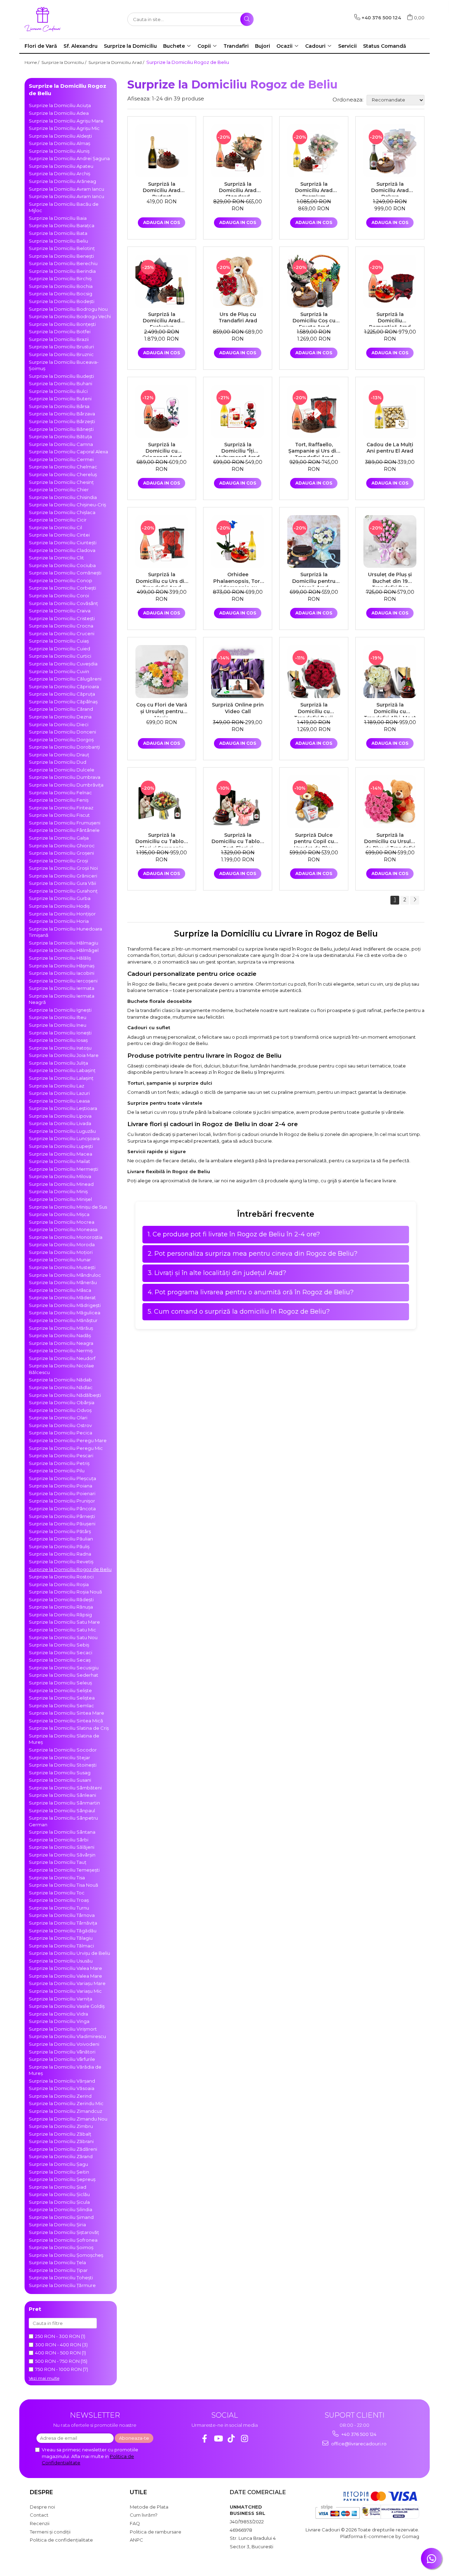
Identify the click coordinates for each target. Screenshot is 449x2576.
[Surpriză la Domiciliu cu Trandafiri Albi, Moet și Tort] (390, 672)
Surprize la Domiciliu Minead (61, 1184)
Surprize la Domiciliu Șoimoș (61, 2247)
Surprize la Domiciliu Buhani (61, 383)
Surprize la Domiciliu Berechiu (63, 263)
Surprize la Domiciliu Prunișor (62, 1501)
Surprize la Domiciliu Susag (60, 1773)
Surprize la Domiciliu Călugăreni (65, 679)
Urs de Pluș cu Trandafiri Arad (238, 317)
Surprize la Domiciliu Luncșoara (64, 1138)
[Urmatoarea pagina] (415, 900)
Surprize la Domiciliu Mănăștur (63, 1320)
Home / (32, 62)
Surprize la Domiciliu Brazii (59, 339)
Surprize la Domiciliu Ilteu (58, 1017)
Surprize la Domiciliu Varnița (61, 1999)
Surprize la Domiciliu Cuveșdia (63, 664)
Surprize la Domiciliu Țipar (58, 2270)
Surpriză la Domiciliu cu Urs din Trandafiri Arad (162, 579)
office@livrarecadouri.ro (358, 2444)
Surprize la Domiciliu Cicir (58, 520)
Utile (138, 2492)
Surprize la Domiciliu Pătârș (60, 1531)
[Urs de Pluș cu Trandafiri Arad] (238, 281)
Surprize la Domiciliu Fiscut (59, 815)
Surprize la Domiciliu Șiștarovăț (64, 2232)
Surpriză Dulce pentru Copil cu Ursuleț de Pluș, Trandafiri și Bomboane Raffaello (314, 840)
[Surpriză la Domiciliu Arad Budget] (162, 151)
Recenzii (40, 2523)
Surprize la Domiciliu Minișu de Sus (68, 1207)
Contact (39, 2515)
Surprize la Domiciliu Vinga (59, 2021)
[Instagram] (245, 2439)
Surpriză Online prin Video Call (238, 708)
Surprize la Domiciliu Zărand (61, 2156)
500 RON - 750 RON (57, 2361)
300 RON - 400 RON (58, 2345)
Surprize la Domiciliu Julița (58, 1063)
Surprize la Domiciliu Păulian (61, 1539)
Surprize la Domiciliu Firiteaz (61, 808)
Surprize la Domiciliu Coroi (59, 596)
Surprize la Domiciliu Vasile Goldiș (67, 2006)
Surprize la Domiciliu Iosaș (58, 1040)
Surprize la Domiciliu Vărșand (62, 2081)
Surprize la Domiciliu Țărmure (62, 2285)
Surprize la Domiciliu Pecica (61, 1433)
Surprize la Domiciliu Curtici (60, 656)
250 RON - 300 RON (58, 2336)
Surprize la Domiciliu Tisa (57, 1878)
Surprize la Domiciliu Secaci (61, 1652)
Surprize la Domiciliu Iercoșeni (63, 981)
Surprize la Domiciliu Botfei (60, 331)
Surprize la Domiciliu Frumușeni (65, 823)
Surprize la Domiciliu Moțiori (61, 1252)
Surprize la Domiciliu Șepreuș (62, 2179)
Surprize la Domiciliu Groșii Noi (63, 868)
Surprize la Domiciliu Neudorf (62, 1358)
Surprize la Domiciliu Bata (58, 233)
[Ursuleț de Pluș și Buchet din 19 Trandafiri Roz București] (390, 542)
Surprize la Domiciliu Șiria (57, 2225)
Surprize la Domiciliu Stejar (59, 1757)
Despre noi (42, 2507)
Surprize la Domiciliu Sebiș (59, 1645)
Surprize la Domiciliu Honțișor (62, 914)
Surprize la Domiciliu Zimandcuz (65, 2111)
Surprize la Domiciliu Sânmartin (64, 1803)
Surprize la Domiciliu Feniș (59, 800)
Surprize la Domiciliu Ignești (60, 1010)
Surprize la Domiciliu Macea (61, 1154)
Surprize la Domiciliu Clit (56, 558)
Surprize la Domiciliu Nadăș (60, 1335)
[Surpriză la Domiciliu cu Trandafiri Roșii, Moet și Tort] (314, 672)
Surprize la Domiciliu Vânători (62, 2052)
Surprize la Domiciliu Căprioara (64, 686)
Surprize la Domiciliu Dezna (60, 717)
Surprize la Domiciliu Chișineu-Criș (67, 505)
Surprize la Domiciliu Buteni (60, 399)
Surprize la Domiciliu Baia (58, 218)
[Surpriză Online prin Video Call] (238, 672)
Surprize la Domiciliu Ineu (58, 1025)
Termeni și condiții (50, 2532)
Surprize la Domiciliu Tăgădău (63, 1931)
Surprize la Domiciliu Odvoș (60, 1410)
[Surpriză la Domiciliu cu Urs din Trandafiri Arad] (162, 542)
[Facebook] (205, 2439)
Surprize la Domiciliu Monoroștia (66, 1237)
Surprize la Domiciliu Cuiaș (59, 641)
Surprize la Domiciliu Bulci (58, 391)
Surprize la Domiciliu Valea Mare (65, 1968)
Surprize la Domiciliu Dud (58, 762)
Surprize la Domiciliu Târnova (62, 1915)
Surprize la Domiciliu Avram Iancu (66, 189)
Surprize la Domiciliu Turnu (59, 1908)
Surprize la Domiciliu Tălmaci (61, 1946)
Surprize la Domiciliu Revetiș (61, 1562)
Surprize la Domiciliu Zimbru (61, 2126)
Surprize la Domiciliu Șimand (61, 2217)
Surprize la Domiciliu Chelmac (63, 467)
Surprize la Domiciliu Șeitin (59, 2172)
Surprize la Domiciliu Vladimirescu (67, 2036)
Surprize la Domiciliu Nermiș (61, 1351)
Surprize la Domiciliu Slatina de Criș (69, 1728)
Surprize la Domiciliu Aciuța (60, 105)
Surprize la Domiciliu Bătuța (60, 436)
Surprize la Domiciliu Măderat (62, 1297)
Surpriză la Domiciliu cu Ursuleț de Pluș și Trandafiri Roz (390, 840)
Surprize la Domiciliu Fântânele (64, 830)
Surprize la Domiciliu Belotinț (62, 248)
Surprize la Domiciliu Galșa (59, 838)
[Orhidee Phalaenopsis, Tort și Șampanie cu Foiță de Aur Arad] (238, 542)
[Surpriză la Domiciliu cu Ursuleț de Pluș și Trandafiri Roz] (390, 802)
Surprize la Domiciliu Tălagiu (61, 1938)
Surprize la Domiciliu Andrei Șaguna (69, 158)
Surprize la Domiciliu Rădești (61, 1599)
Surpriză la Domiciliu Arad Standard (238, 189)
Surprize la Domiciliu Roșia (59, 1584)
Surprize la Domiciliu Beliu (58, 241)
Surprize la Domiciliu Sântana (62, 1832)
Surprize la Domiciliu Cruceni (62, 633)
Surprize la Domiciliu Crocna (61, 626)
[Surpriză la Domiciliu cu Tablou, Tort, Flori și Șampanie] (238, 802)
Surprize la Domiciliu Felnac (60, 793)
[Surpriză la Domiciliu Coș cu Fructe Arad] (314, 281)
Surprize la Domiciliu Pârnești (62, 1516)
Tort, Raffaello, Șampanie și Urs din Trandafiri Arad (314, 449)
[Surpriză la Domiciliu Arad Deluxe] (390, 151)
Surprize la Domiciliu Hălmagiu (63, 943)
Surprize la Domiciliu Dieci (59, 724)
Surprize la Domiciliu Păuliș (59, 1546)
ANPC (136, 2540)
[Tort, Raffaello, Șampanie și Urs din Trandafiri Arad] (314, 411)
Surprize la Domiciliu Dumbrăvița (66, 785)
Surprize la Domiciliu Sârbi (59, 1840)
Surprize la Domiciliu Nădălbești (65, 1395)
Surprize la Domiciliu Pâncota (62, 1509)
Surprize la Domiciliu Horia (59, 921)
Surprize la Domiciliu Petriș (59, 1463)
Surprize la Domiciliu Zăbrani (61, 2141)
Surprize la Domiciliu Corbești (62, 588)
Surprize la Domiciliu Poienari (62, 1493)
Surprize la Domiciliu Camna (61, 444)
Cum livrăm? (144, 2515)
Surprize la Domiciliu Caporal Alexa (68, 452)
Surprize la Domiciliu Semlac (61, 1706)
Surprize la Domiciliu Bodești (62, 301)
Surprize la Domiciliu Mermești (63, 1169)
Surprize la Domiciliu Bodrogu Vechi (70, 316)
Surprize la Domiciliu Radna (60, 1554)
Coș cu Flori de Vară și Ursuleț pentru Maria (162, 709)
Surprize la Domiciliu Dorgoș (61, 740)
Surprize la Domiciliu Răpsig (60, 1615)
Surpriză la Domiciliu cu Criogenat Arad (162, 449)
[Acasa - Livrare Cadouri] (60, 19)
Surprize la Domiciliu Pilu (57, 1471)
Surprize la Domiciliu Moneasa (63, 1229)
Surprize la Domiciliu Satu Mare (64, 1622)
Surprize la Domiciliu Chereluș (63, 474)
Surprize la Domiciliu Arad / (117, 62)
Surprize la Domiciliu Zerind (60, 2096)
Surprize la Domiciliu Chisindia (63, 497)
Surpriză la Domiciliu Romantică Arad (390, 319)
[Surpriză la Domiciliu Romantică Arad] (390, 281)
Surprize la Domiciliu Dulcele (62, 770)
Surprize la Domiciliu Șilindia (61, 2209)
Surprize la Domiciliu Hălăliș (60, 958)
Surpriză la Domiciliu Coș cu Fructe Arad (314, 319)
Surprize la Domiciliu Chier (59, 489)
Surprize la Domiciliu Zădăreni (63, 2149)
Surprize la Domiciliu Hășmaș (62, 966)
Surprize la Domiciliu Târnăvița (63, 1923)
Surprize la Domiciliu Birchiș (60, 278)
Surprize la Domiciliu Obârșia (62, 1402)
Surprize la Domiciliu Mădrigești (65, 1305)
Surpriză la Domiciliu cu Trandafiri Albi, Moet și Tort (390, 709)
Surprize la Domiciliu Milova (60, 1176)
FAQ (135, 2523)
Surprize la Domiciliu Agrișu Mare (66, 121)
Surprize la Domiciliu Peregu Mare (68, 1440)
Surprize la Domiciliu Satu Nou (63, 1637)
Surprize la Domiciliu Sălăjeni (62, 1847)
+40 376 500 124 (358, 2434)
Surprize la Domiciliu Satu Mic (62, 1630)
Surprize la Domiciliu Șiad (58, 2187)
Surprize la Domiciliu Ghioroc (62, 846)
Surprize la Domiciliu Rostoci (61, 1577)
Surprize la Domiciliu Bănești (61, 429)
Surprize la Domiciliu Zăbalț (60, 2134)
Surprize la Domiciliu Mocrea (62, 1222)
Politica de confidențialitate (61, 2540)
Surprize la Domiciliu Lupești (61, 1146)
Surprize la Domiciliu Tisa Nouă (63, 1885)
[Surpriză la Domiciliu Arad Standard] (238, 151)
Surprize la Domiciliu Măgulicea (65, 1313)
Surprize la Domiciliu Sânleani (62, 1795)
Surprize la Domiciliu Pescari (61, 1455)
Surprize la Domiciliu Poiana (61, 1486)
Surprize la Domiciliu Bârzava (62, 414)
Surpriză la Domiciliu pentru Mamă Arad (314, 579)
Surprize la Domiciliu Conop (61, 580)
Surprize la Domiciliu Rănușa (61, 1607)
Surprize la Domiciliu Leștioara (63, 1108)
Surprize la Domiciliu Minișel (60, 1199)
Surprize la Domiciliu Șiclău (59, 2194)
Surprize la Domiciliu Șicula (59, 2202)
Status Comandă (385, 46)
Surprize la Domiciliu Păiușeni (62, 1524)
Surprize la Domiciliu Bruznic (61, 354)
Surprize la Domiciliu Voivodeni (64, 2044)
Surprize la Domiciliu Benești (61, 256)
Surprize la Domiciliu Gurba (60, 898)
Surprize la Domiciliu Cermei (61, 459)
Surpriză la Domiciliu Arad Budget (162, 189)
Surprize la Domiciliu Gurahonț (63, 891)
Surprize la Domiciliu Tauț (58, 1862)
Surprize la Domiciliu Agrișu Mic (64, 128)
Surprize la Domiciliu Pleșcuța (62, 1478)
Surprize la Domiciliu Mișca (59, 1214)
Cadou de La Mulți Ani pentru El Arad (390, 448)
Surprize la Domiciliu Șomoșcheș (66, 2255)
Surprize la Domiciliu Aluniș (59, 151)
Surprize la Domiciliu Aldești (60, 136)
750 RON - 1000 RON (58, 2369)
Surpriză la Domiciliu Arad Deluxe (390, 189)
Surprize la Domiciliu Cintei (59, 535)
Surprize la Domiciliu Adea (59, 113)
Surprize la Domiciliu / (64, 62)
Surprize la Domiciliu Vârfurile (62, 2059)
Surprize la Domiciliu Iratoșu (60, 1048)
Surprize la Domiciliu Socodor (63, 1750)
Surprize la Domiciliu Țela (57, 2262)
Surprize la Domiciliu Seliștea (62, 1698)
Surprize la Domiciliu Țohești (61, 2278)
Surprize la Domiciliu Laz (56, 1086)
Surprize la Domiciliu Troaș (59, 1900)
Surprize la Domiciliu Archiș (59, 173)
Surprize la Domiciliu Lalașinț (61, 1078)
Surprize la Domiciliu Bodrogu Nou (68, 309)
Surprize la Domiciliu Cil (55, 527)
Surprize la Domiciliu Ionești (60, 1033)
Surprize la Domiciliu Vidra (58, 2014)
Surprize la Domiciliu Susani (60, 1780)
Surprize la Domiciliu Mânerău (63, 1282)
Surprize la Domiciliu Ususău (61, 1961)
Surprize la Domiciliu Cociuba (62, 565)
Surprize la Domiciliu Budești (61, 376)
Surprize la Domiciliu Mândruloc (65, 1275)
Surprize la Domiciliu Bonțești (62, 324)
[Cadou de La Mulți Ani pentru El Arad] (390, 411)
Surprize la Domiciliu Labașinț (62, 1070)
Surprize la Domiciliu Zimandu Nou (68, 2119)
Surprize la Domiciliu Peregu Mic (66, 1448)
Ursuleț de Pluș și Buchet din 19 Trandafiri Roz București (390, 579)
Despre (41, 2492)
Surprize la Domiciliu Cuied (59, 649)
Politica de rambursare (156, 2532)
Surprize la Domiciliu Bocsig (61, 294)
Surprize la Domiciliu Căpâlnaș (63, 702)
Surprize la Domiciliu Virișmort (63, 2029)
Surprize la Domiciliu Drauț (59, 755)
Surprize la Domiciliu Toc (57, 1893)
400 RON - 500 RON (58, 2353)
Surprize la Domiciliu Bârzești (62, 421)
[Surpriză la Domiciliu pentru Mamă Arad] (314, 542)
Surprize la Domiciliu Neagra (61, 1343)
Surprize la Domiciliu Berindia (62, 271)
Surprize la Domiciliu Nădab (60, 1380)
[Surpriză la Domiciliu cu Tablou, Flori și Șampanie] (162, 802)
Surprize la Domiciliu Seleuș (60, 1683)
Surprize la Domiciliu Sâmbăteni (65, 1788)
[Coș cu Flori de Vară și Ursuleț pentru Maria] (162, 672)
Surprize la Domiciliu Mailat (59, 1161)
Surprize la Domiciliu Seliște (60, 1690)
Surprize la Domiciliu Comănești (65, 573)
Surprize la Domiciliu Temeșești (64, 1870)
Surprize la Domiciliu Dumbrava (65, 777)
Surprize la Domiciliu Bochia (61, 286)
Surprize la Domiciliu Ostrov (60, 1425)
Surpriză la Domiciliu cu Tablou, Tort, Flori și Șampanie (238, 840)
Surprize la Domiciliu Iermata (62, 988)
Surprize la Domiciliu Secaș (60, 1660)
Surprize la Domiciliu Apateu (61, 166)
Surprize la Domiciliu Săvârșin (62, 1855)
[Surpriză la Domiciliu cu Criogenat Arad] (162, 411)
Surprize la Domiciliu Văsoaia (62, 2088)
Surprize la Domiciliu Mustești (62, 1267)
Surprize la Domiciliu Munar (60, 1260)
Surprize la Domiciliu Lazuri (59, 1093)
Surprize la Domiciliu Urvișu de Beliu (69, 1953)
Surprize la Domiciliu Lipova (60, 1116)
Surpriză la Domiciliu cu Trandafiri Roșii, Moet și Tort (314, 709)
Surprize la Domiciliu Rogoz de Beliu (70, 1569)
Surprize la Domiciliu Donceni (62, 732)
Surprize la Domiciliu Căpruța (62, 694)
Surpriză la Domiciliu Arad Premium (314, 189)
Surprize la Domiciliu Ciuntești (63, 543)
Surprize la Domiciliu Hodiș (59, 906)
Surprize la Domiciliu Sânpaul (62, 1811)
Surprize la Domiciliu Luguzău (62, 1131)
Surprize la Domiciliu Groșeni (61, 853)
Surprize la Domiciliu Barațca (62, 225)
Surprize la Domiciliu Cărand (61, 709)
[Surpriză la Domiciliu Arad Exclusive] (162, 281)
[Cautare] (247, 19)
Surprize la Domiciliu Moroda (62, 1244)
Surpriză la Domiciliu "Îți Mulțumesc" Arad (238, 449)
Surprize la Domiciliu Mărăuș (61, 1328)
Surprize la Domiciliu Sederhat (63, 1675)
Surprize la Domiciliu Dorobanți (64, 747)
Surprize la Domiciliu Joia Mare (64, 1055)
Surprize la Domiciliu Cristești (62, 618)
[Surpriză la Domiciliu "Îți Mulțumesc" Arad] (238, 411)
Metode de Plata (149, 2507)
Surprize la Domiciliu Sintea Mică (66, 1721)
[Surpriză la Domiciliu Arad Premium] (314, 151)
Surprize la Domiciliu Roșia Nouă (65, 1592)
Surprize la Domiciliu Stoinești (63, 1765)
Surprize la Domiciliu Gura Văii (62, 883)
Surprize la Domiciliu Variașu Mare (67, 1983)
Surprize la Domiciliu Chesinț (61, 482)
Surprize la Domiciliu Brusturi (61, 347)
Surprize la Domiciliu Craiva (60, 611)
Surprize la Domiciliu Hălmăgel (64, 950)
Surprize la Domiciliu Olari (58, 1418)
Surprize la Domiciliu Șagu (58, 2164)
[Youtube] (218, 2439)
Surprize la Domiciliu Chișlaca (62, 512)
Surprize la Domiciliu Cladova (62, 550)
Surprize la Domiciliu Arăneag (62, 181)
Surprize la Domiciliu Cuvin (59, 671)
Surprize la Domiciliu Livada (60, 1123)
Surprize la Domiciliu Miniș (58, 1191)
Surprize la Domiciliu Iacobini (62, 973)
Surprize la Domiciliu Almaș (59, 143)
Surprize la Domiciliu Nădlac (61, 1387)
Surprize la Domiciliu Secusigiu (64, 1668)
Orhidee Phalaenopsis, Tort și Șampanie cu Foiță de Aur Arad (238, 579)
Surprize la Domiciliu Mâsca (60, 1290)
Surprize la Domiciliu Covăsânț (63, 603)
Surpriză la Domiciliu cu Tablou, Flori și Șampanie (162, 840)
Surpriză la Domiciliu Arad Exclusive (162, 319)
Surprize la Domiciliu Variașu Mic (65, 1991)
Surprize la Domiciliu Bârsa (59, 406)
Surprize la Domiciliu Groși (58, 861)
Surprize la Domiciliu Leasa (59, 1101)
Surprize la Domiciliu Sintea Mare (66, 1713)
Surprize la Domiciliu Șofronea (63, 2240)
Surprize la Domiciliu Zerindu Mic (66, 2103)
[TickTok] (231, 2439)
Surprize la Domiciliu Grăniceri (63, 876)
